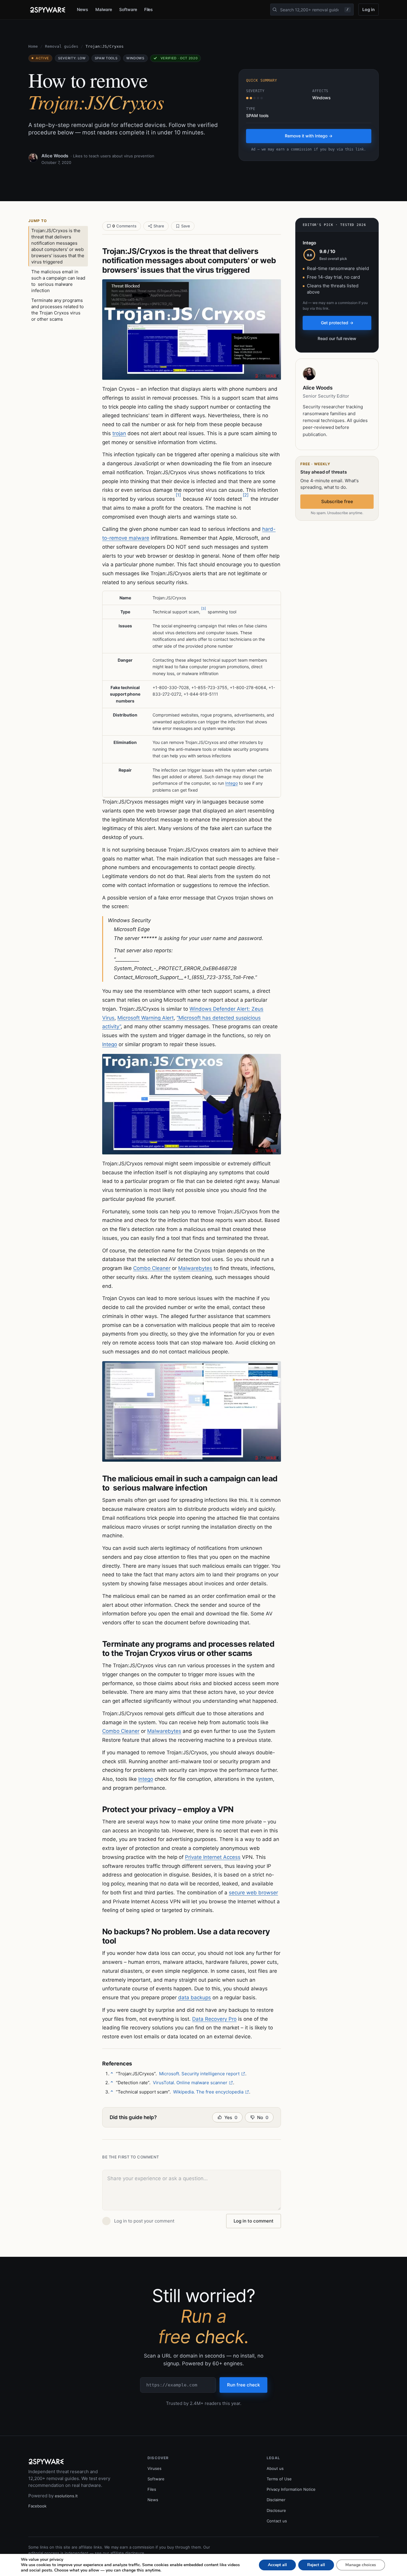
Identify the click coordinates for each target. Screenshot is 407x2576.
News (83, 9)
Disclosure (276, 2510)
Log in (369, 9)
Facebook (37, 2506)
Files (149, 9)
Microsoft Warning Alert (146, 1018)
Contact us (277, 2521)
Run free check (243, 2385)
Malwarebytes (195, 1268)
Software (128, 9)
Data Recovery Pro (214, 2019)
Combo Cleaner (152, 1268)
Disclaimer (276, 2500)
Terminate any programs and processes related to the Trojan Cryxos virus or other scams (58, 310)
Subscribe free (337, 501)
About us (275, 2468)
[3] (203, 608)
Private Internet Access (213, 1857)
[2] (246, 495)
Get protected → (337, 323)
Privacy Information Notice (291, 2489)
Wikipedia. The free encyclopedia (208, 2092)
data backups (195, 1997)
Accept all (277, 2565)
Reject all (316, 2565)
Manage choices (361, 2565)
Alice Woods (55, 156)
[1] (178, 495)
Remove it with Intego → (309, 136)
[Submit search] (275, 10)
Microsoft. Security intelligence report (199, 2074)
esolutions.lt (66, 2496)
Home (33, 46)
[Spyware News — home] (48, 10)
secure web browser (253, 1893)
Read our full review (337, 338)
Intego (232, 783)
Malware (104, 9)
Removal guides (62, 46)
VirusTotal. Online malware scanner (190, 2083)
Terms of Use (279, 2479)
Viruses (154, 2468)
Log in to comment (254, 2221)
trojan (119, 433)
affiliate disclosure (127, 2553)
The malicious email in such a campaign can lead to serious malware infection (58, 281)
